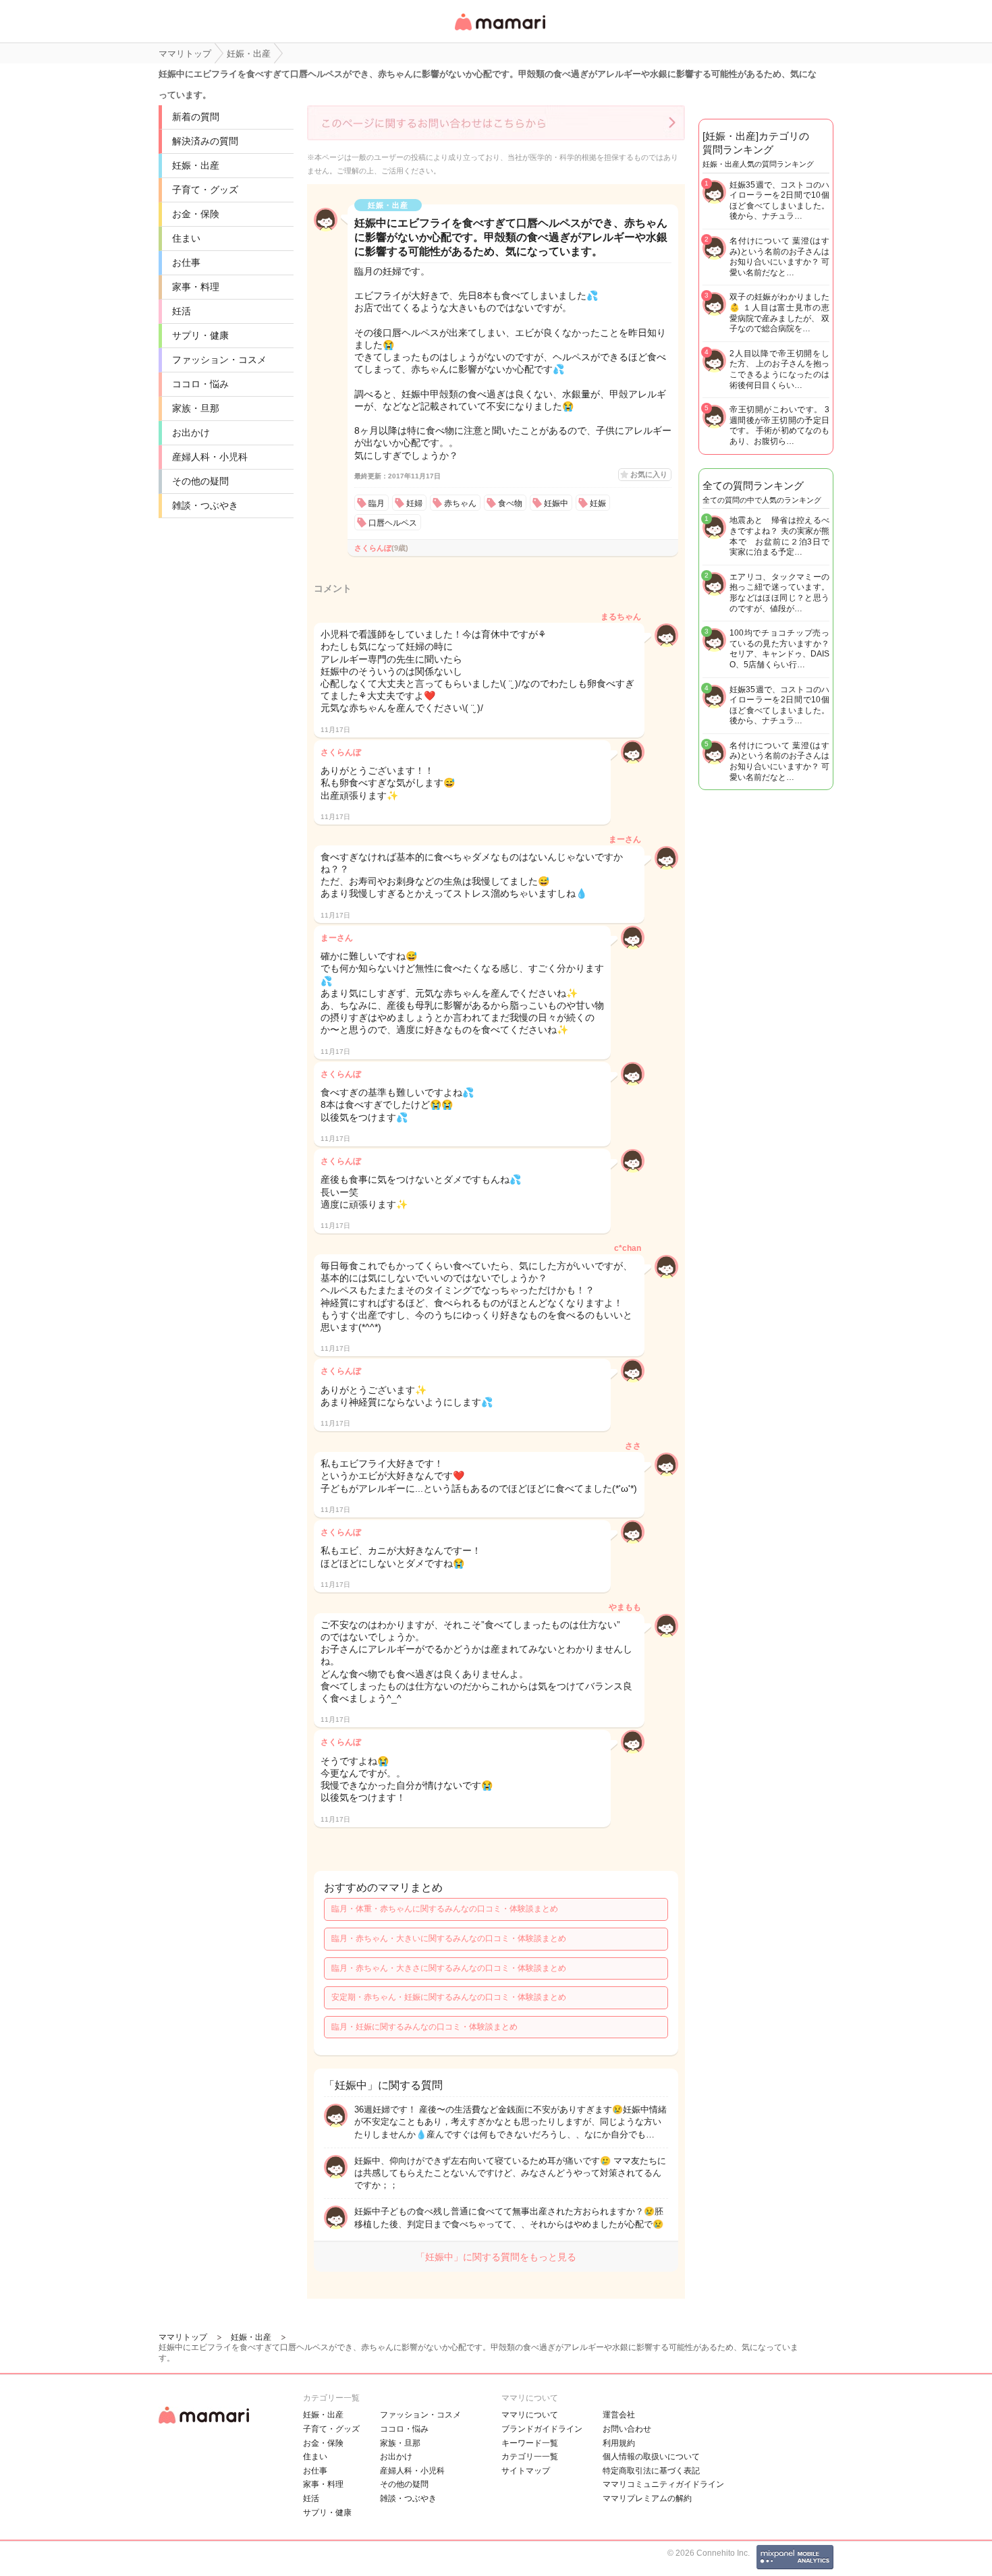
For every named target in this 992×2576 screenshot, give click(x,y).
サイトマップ (526, 2471)
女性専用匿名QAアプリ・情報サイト (499, 31)
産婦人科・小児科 (210, 457)
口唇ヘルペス (393, 523)
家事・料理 (196, 287)
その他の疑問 (200, 481)
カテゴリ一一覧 (530, 2457)
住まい (186, 238)
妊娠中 (556, 503)
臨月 (377, 503)
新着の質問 (196, 117)
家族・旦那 (196, 408)
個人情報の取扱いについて (651, 2457)
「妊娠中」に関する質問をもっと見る (496, 2257)
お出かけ (191, 432)
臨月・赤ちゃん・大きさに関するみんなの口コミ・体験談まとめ (449, 1968)
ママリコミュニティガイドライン (663, 2484)
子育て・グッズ (205, 190)
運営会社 (619, 2415)
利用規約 (619, 2443)
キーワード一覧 (530, 2443)
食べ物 (510, 503)
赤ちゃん (460, 503)
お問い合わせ (627, 2429)
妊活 (182, 311)
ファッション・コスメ (219, 360)
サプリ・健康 (200, 335)
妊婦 (414, 503)
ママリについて (530, 2415)
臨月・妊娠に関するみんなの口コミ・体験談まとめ (424, 2027)
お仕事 (186, 262)
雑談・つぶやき (205, 505)
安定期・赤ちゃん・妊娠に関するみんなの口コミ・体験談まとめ (449, 1997)
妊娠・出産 (196, 165)
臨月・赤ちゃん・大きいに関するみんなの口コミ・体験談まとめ (449, 1938)
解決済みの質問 (205, 141)
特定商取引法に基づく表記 (651, 2471)
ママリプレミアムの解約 (647, 2498)
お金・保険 (196, 214)
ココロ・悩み (200, 384)
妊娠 (598, 503)
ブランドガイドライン (542, 2429)
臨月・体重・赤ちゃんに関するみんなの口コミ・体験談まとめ (445, 1909)
